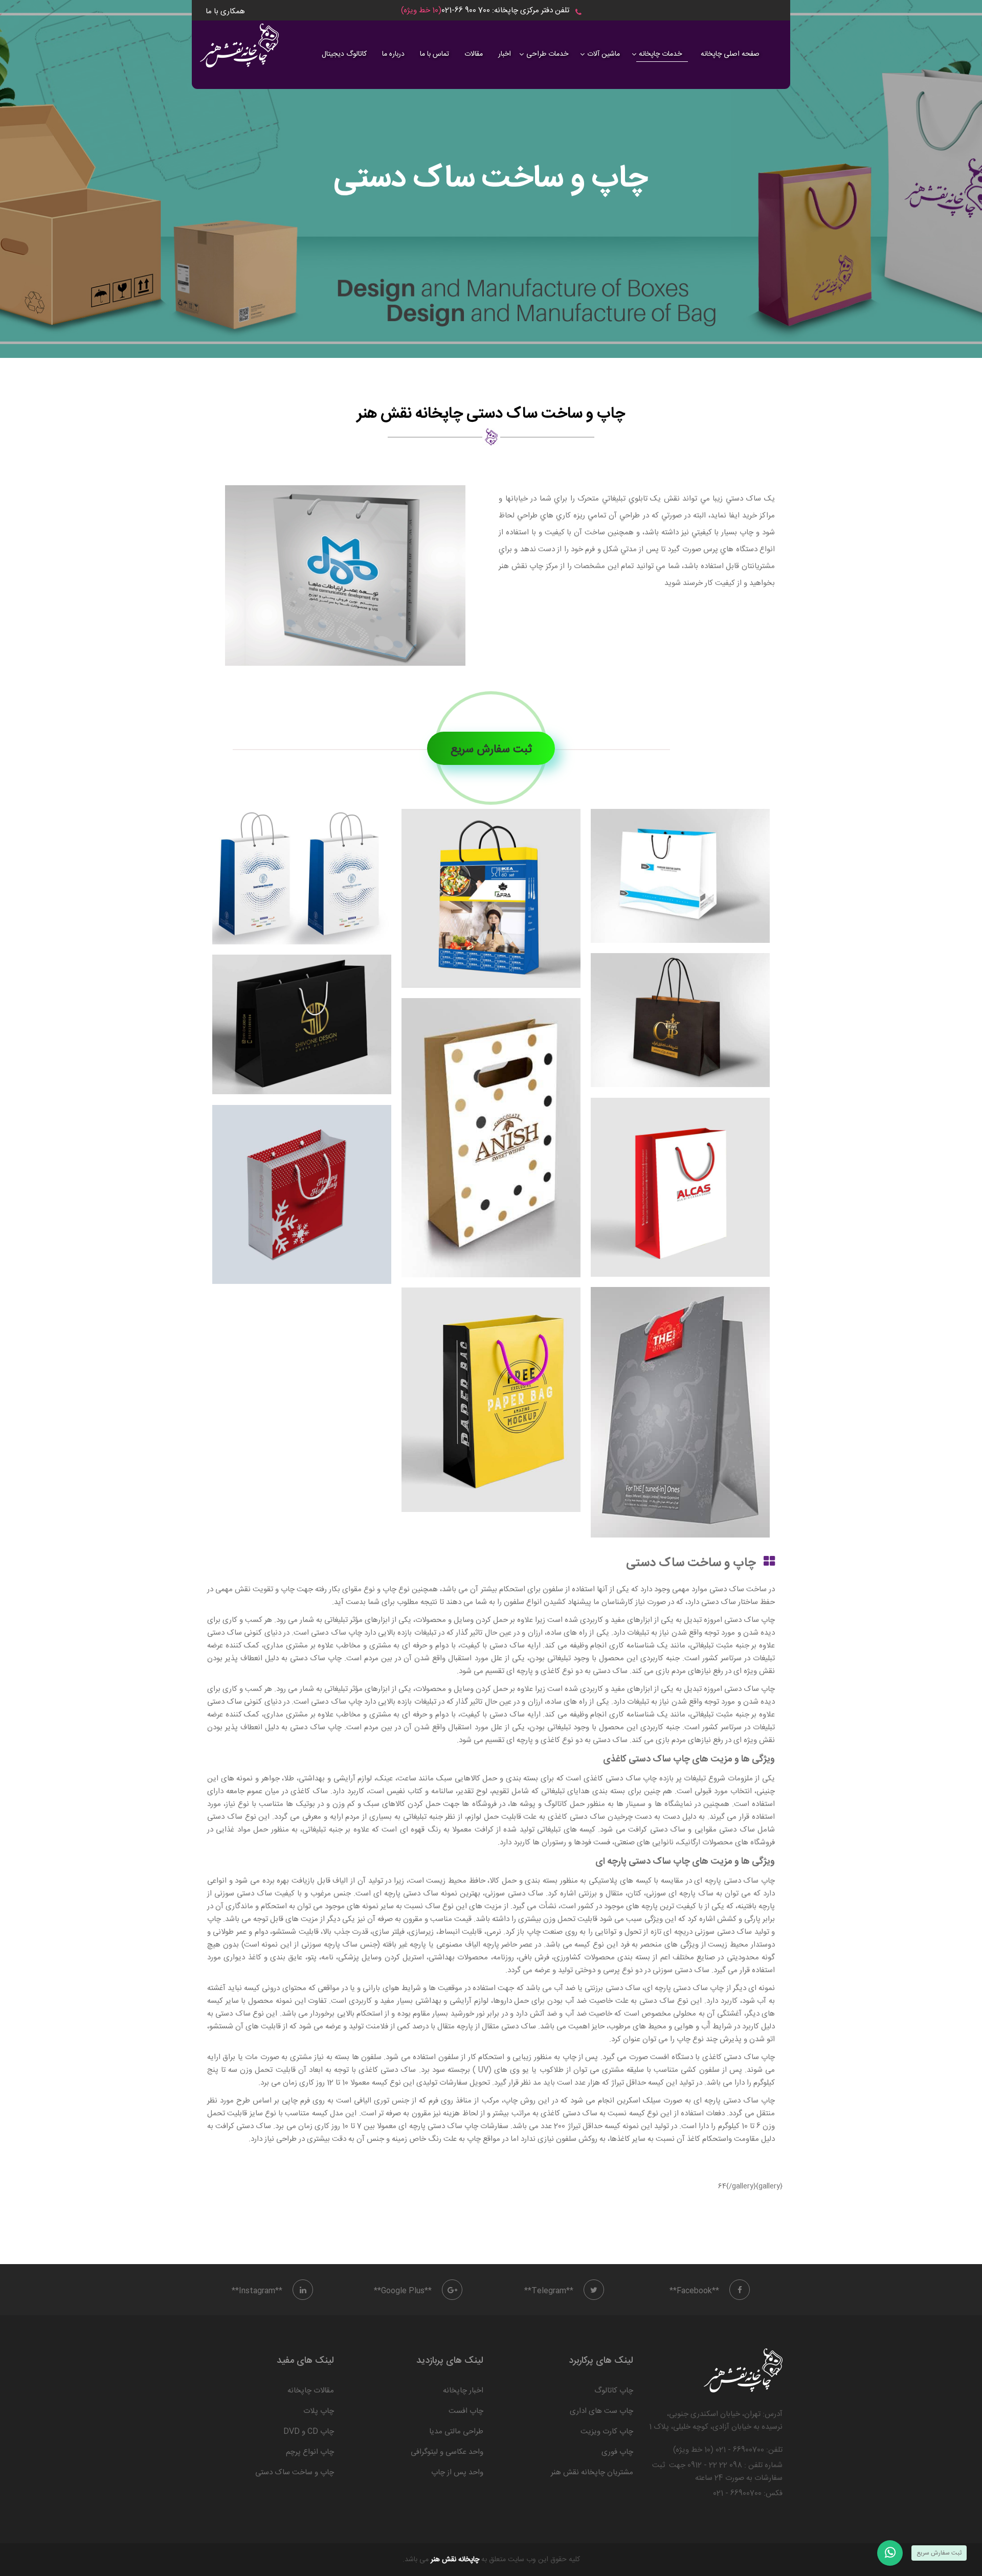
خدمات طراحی (547, 54)
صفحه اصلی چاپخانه (730, 54)
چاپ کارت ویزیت (607, 2432)
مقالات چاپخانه (311, 2391)
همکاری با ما (225, 12)
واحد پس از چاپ (457, 2472)
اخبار (505, 54)
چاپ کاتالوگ (614, 2391)
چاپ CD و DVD (309, 2432)
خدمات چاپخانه (660, 54)
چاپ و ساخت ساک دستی (295, 2472)
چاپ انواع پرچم (310, 2452)
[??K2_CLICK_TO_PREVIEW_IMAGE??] (345, 575)
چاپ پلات (319, 2411)
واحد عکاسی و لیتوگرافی (447, 2452)
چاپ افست (466, 2411)
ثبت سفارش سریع (491, 750)
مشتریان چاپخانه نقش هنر (592, 2472)
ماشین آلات (604, 54)
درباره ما (393, 54)
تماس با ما (434, 54)
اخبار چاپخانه (463, 2391)
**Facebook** (694, 2291)
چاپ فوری (617, 2452)
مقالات (474, 54)
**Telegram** (549, 2291)
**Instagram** (257, 2291)
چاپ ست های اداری (601, 2411)
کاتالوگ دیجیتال (344, 54)
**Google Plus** (403, 2291)
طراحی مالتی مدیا (456, 2432)
